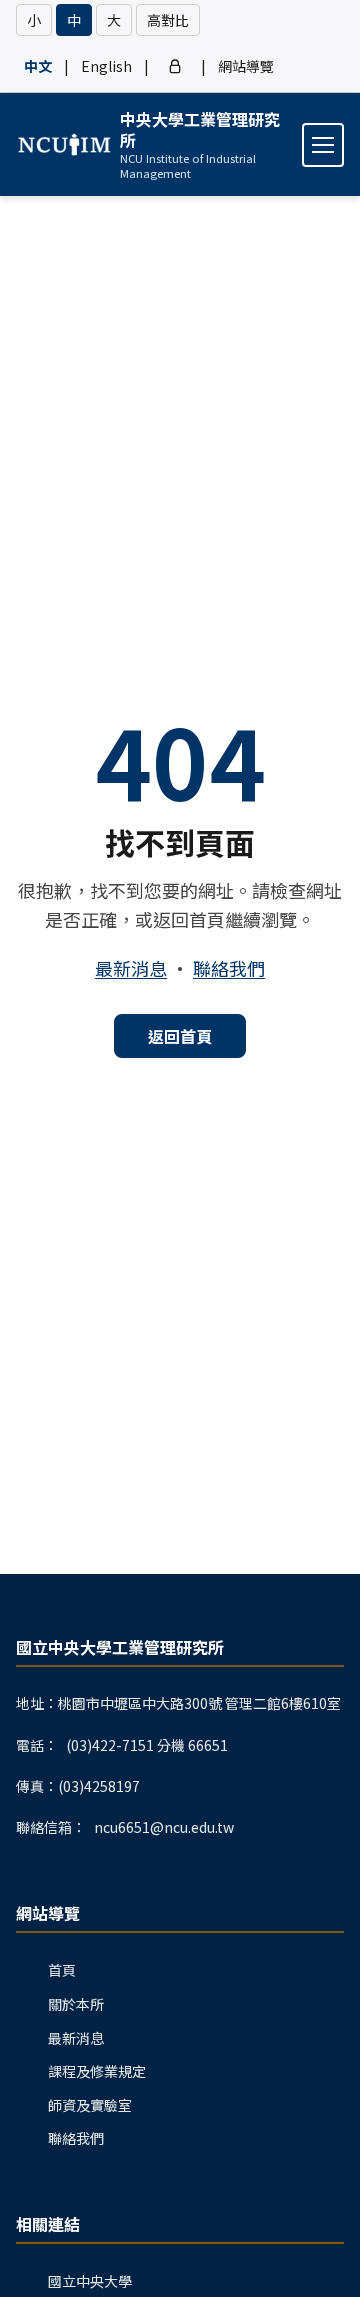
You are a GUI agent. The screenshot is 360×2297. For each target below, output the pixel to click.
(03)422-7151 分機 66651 (147, 1745)
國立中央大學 (90, 2281)
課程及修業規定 (97, 2071)
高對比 (168, 20)
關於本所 (76, 2004)
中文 (38, 66)
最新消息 (131, 968)
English (106, 66)
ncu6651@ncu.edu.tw (164, 1827)
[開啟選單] (323, 145)
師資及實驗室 (90, 2105)
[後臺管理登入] (175, 66)
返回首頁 (180, 1036)
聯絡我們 (229, 968)
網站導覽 (246, 66)
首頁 (62, 1970)
